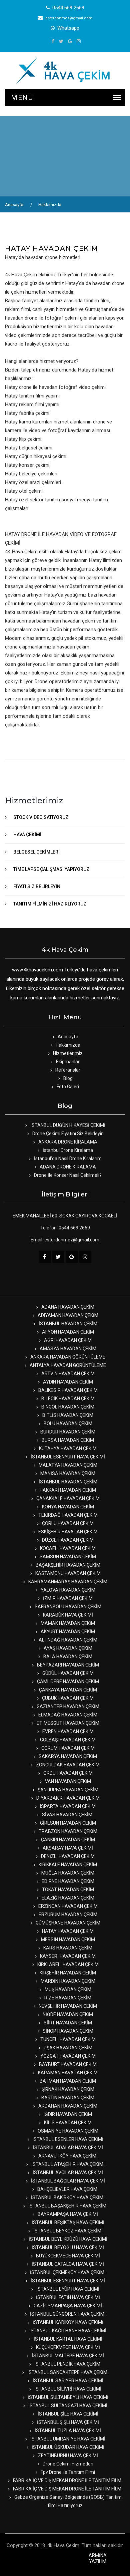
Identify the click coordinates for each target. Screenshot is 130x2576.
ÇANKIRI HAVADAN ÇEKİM (67, 1840)
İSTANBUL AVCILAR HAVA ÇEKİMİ (67, 2173)
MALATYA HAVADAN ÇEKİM (67, 1465)
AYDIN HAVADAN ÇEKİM (67, 1382)
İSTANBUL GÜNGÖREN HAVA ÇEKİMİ (67, 2314)
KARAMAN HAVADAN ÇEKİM (67, 2073)
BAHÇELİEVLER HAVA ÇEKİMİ (67, 2189)
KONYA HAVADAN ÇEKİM (67, 1507)
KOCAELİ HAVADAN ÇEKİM (67, 1548)
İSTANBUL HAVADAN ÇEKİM (67, 1324)
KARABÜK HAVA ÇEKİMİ (67, 1615)
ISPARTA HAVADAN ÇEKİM (67, 1806)
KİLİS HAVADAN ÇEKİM (67, 2123)
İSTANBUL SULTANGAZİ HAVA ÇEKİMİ (67, 2406)
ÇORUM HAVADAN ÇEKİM (67, 1748)
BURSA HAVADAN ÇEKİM (67, 1440)
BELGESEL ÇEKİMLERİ (36, 852)
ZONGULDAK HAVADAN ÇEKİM (67, 1765)
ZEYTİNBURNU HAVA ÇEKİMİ (67, 2455)
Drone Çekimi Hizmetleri (67, 2464)
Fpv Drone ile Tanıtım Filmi (67, 2472)
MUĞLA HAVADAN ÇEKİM (67, 1873)
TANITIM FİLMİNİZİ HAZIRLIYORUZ (50, 904)
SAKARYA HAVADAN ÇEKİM (67, 1756)
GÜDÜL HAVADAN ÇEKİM (67, 1673)
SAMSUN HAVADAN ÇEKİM (67, 1557)
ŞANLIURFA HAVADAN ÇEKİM (67, 1790)
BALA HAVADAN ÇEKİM (67, 1657)
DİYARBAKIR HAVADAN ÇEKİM (67, 1798)
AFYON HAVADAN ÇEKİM (67, 1332)
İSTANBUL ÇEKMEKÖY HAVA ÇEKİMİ (67, 2272)
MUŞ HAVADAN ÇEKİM (67, 1989)
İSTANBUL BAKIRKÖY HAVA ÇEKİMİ (67, 2197)
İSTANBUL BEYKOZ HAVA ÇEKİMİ (67, 2231)
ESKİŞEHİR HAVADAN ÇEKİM (67, 1532)
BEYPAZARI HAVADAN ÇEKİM (67, 1665)
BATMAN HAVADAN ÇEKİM (67, 2081)
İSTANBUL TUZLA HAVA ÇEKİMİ (67, 2431)
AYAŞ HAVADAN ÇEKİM (67, 1648)
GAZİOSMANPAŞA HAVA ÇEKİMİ (67, 2306)
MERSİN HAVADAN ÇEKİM (67, 1939)
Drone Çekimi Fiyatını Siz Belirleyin (67, 1134)
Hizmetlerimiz (67, 1053)
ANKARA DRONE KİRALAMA (67, 1142)
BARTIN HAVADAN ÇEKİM (67, 2098)
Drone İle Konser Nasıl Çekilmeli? (67, 1175)
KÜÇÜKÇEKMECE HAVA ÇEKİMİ (67, 2347)
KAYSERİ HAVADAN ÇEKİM (67, 1956)
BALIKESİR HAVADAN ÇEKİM (67, 1390)
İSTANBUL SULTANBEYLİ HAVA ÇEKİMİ (67, 2397)
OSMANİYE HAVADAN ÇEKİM (67, 2131)
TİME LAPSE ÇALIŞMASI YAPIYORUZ (51, 869)
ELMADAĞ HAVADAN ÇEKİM (67, 1715)
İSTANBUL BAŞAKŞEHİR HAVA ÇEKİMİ (67, 2206)
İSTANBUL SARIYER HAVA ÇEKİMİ (67, 2381)
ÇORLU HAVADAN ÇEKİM (67, 1523)
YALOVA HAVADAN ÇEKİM (67, 1590)
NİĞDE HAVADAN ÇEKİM (67, 2014)
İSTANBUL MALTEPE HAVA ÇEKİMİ (67, 2356)
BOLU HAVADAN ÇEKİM (67, 1423)
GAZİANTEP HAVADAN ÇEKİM (67, 1706)
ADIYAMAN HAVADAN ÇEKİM (67, 1315)
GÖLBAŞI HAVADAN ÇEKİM (67, 1740)
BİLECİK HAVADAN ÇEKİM (67, 1399)
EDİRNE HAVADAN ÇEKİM (67, 1881)
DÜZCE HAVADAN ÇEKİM (67, 1540)
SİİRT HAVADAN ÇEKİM (67, 2023)
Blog (67, 1078)
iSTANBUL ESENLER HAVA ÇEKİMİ (67, 2139)
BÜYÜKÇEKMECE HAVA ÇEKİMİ (67, 2256)
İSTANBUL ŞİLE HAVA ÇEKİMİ (67, 2414)
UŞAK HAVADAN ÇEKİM (67, 2048)
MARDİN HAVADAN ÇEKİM (67, 1981)
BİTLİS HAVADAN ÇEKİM (67, 1415)
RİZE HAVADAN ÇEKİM (67, 1998)
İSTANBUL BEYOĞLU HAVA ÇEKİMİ (67, 2247)
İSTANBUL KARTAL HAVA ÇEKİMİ (67, 2339)
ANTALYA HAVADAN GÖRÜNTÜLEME (67, 1365)
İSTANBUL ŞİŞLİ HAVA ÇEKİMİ (67, 2422)
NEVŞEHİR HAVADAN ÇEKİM (67, 2006)
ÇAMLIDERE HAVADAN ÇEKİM (67, 1681)
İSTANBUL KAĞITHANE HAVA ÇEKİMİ (67, 2331)
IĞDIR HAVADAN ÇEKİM (67, 2114)
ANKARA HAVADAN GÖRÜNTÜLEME (67, 1357)
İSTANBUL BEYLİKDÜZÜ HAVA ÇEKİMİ (67, 2239)
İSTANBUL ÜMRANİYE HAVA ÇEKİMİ (67, 2439)
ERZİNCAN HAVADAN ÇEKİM (67, 1906)
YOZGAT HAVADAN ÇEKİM (67, 2056)
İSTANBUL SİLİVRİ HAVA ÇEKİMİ (67, 2389)
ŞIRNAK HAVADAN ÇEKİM (67, 2089)
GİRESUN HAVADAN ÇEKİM (67, 1823)
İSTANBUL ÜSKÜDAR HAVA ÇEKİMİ (67, 2447)
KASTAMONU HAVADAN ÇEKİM (67, 1573)
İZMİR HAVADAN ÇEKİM (67, 1598)
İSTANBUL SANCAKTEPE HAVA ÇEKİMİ (67, 2372)
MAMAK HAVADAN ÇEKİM (67, 1623)
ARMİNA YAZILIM (98, 2558)
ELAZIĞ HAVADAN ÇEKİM (67, 1898)
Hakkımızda (50, 205)
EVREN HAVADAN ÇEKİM (67, 1731)
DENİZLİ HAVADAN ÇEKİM (67, 1856)
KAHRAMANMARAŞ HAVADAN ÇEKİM (67, 1582)
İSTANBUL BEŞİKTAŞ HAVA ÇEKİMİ (67, 2222)
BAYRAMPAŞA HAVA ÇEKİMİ (67, 2214)
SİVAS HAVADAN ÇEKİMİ (67, 1815)
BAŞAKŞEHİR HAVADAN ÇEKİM (67, 1565)
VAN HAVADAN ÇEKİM (67, 1781)
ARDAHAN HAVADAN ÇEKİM (67, 2106)
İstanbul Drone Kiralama (67, 1150)
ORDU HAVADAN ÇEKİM (67, 1773)
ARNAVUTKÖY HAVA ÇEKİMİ (67, 2156)
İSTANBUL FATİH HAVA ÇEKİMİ (67, 2297)
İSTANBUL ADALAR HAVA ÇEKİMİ (67, 2148)
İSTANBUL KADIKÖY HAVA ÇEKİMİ (67, 2322)
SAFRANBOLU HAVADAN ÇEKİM (67, 1607)
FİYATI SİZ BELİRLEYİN (37, 887)
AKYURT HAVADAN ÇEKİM (67, 1632)
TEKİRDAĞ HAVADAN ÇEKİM (67, 1515)
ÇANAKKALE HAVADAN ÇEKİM (67, 1498)
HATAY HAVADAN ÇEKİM (67, 1931)
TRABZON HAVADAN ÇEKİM (67, 1831)
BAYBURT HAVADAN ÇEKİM (67, 2064)
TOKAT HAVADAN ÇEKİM (67, 1890)
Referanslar (67, 1070)
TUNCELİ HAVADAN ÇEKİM (67, 2039)
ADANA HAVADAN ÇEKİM (67, 1307)
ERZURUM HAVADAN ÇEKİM (67, 1915)
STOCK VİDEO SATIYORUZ (41, 817)
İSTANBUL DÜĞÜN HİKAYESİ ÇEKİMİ (67, 1125)
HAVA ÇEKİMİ (27, 835)
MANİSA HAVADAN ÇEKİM (67, 1473)
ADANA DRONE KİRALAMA (67, 1167)
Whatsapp (68, 28)
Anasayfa (14, 205)
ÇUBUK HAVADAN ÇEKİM (67, 1698)
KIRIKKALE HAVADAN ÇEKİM (67, 1865)
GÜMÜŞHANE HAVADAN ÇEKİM (67, 1923)
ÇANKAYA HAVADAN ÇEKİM (67, 1690)
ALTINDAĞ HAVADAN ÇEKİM (67, 1640)
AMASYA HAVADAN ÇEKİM (67, 1349)
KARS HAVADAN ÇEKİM (67, 1948)
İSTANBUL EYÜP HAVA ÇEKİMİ (67, 2289)
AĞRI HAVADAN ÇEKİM (67, 1340)
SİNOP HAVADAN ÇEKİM (67, 2031)
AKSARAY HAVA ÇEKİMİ (67, 1848)
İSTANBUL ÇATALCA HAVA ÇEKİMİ (67, 2264)
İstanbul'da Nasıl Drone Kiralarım (67, 1159)
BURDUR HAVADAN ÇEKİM (67, 1432)
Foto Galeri (67, 1087)
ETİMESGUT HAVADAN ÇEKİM (67, 1723)
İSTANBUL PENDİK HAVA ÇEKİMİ (67, 2364)
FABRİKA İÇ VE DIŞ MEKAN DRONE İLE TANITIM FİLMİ (67, 2480)
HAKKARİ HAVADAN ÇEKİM (67, 1490)
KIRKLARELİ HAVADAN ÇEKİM (67, 1964)
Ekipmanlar (67, 1062)
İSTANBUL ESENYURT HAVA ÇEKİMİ (67, 1457)
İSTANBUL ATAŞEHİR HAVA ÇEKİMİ (67, 2164)
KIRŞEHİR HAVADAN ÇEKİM (67, 1973)
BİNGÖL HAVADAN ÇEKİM (67, 1407)
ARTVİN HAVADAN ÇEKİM (67, 1374)
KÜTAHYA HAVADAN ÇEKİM (67, 1448)
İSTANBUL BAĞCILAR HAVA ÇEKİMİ (67, 2181)
